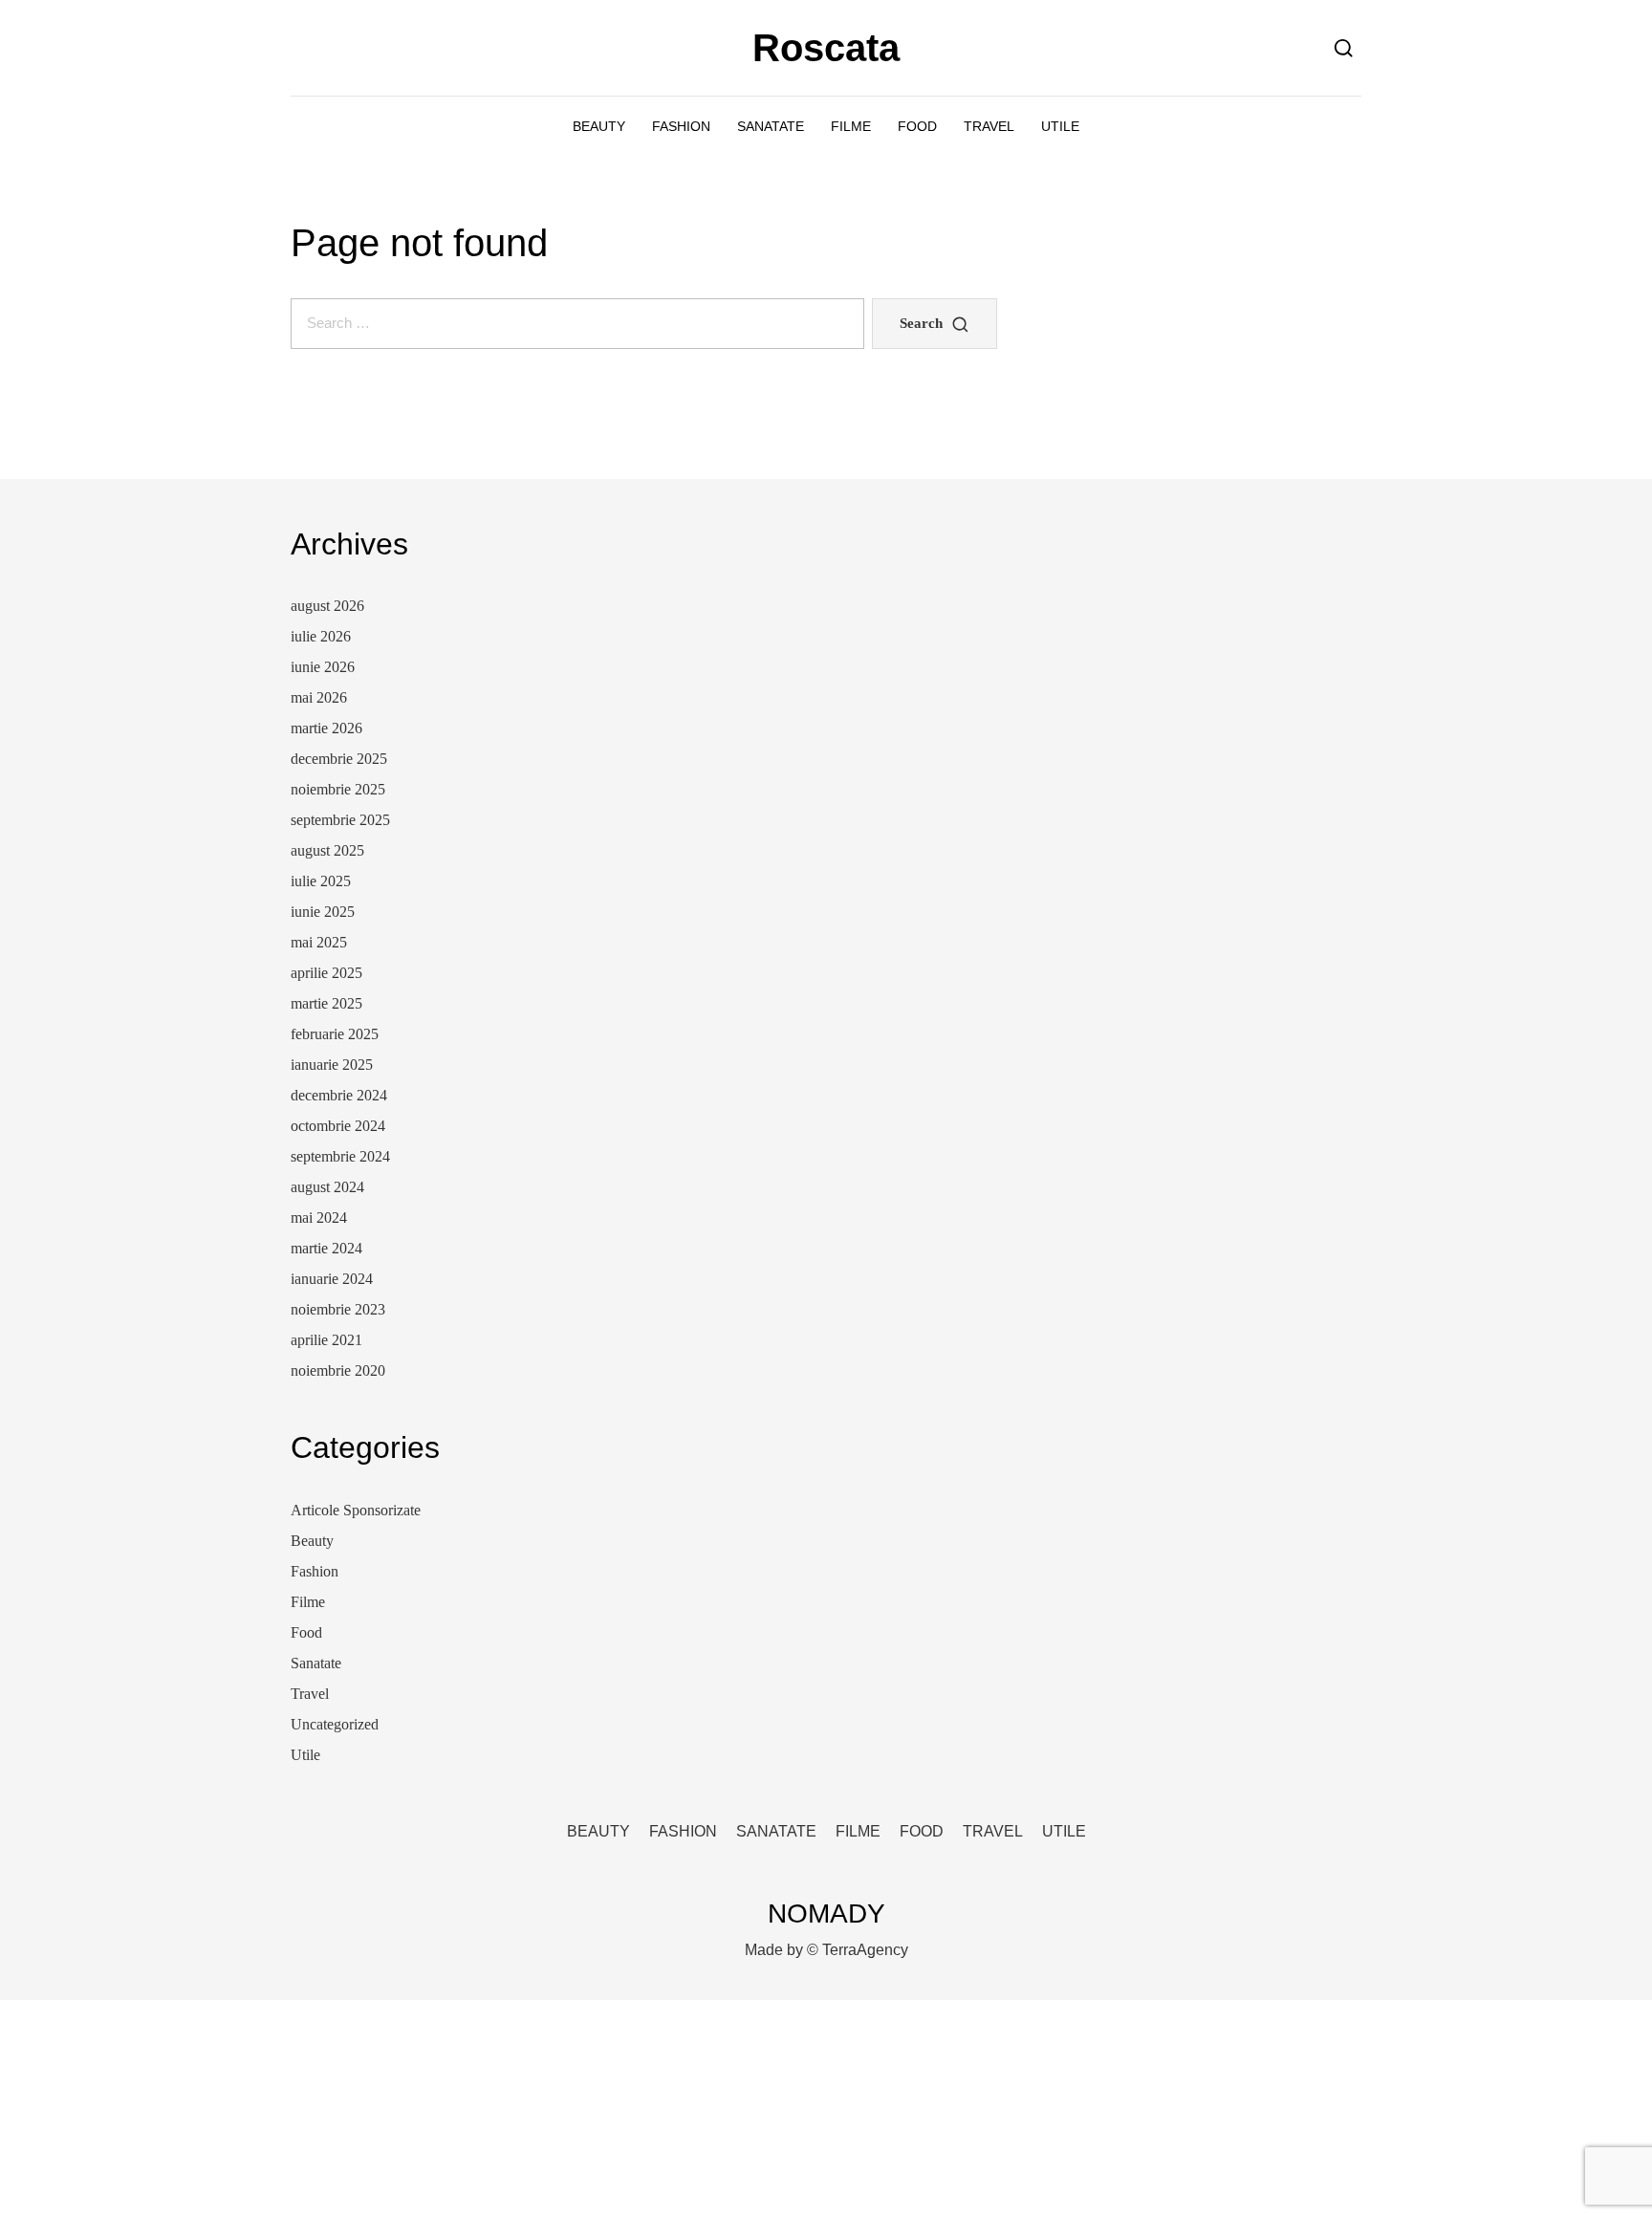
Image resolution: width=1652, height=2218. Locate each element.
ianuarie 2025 (332, 1065)
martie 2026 (326, 728)
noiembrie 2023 (338, 1309)
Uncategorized (335, 1724)
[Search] (1344, 48)
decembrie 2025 (339, 759)
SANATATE (771, 126)
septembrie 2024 (340, 1156)
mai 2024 (319, 1218)
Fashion (315, 1571)
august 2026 (327, 606)
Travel (310, 1694)
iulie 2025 (321, 881)
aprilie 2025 (326, 973)
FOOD (917, 126)
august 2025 (327, 850)
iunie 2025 (323, 912)
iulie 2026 (321, 636)
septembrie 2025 (340, 820)
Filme (308, 1602)
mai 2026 (319, 697)
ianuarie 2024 (332, 1279)
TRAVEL (989, 126)
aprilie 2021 (326, 1340)
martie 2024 (326, 1248)
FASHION (681, 126)
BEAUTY (599, 126)
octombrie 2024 (338, 1126)
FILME (851, 126)
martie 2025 (326, 1003)
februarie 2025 (335, 1034)
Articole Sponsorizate (356, 1510)
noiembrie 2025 (338, 789)
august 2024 (327, 1187)
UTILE (1060, 126)
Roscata (826, 48)
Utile (305, 1755)
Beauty (312, 1541)
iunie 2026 (323, 667)
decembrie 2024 (339, 1095)
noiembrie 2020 (338, 1370)
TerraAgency (865, 1950)
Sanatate (316, 1663)
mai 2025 (319, 942)
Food (306, 1632)
